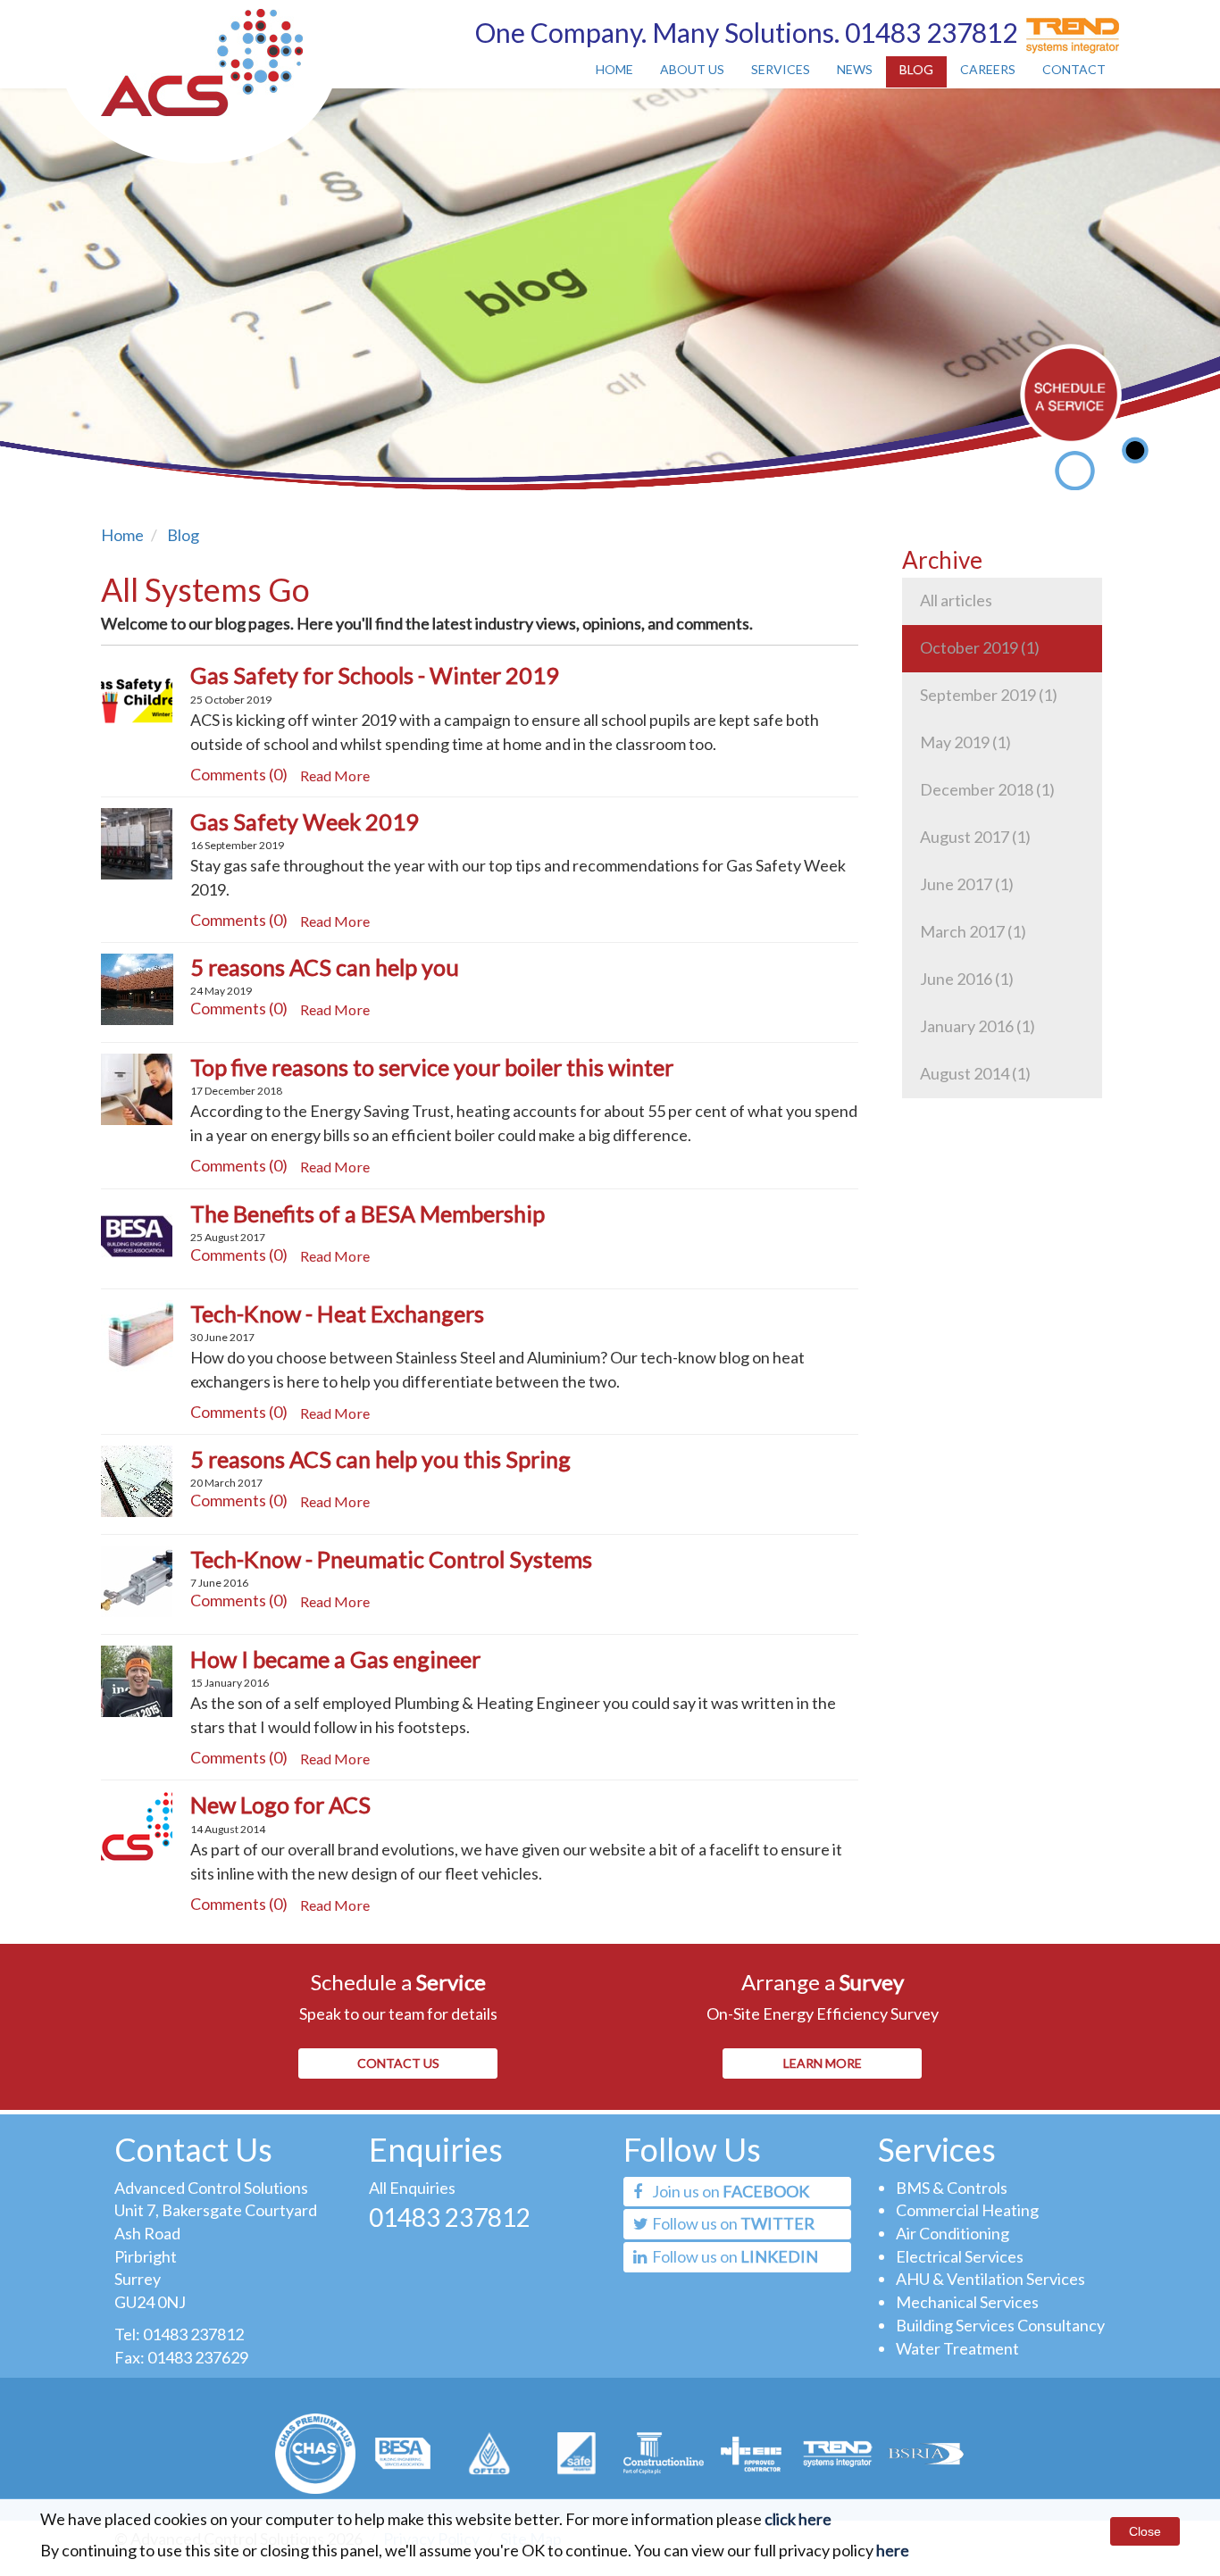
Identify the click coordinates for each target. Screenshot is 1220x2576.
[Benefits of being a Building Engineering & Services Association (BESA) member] (137, 1233)
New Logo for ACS (280, 1805)
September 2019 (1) (989, 695)
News (855, 69)
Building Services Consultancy (1000, 2325)
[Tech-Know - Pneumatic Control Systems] (137, 1580)
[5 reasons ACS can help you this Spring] (137, 1480)
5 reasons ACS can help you (325, 967)
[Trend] (1068, 28)
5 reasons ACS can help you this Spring (380, 1459)
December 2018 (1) (987, 789)
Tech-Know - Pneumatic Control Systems (391, 1559)
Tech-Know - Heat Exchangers (337, 1313)
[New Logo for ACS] (137, 1825)
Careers (988, 69)
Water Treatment (957, 2348)
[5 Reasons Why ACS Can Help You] (137, 988)
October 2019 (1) (980, 647)
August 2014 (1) (975, 1073)
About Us (692, 69)
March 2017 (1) (973, 931)
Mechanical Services (967, 2302)
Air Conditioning (953, 2233)
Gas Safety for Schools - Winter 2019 (375, 675)
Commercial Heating (967, 2210)
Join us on (729, 2191)
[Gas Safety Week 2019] (137, 841)
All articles (956, 600)
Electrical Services (960, 2256)
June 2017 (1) (967, 884)
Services (781, 69)
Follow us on (732, 2223)
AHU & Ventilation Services (990, 2279)
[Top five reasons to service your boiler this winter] (137, 1088)
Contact (1074, 69)
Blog (916, 69)
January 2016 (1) (978, 1026)
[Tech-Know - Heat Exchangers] (137, 1333)
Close (1145, 2531)
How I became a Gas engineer (335, 1659)
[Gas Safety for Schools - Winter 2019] (137, 696)
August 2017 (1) (975, 837)
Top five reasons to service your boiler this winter (432, 1067)
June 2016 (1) (967, 979)
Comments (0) (239, 774)
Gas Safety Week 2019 (305, 821)
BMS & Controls (952, 2188)
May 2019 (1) (965, 742)
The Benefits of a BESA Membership (368, 1213)
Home (614, 69)
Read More (335, 775)
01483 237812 (193, 2334)
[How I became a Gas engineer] (137, 1680)
